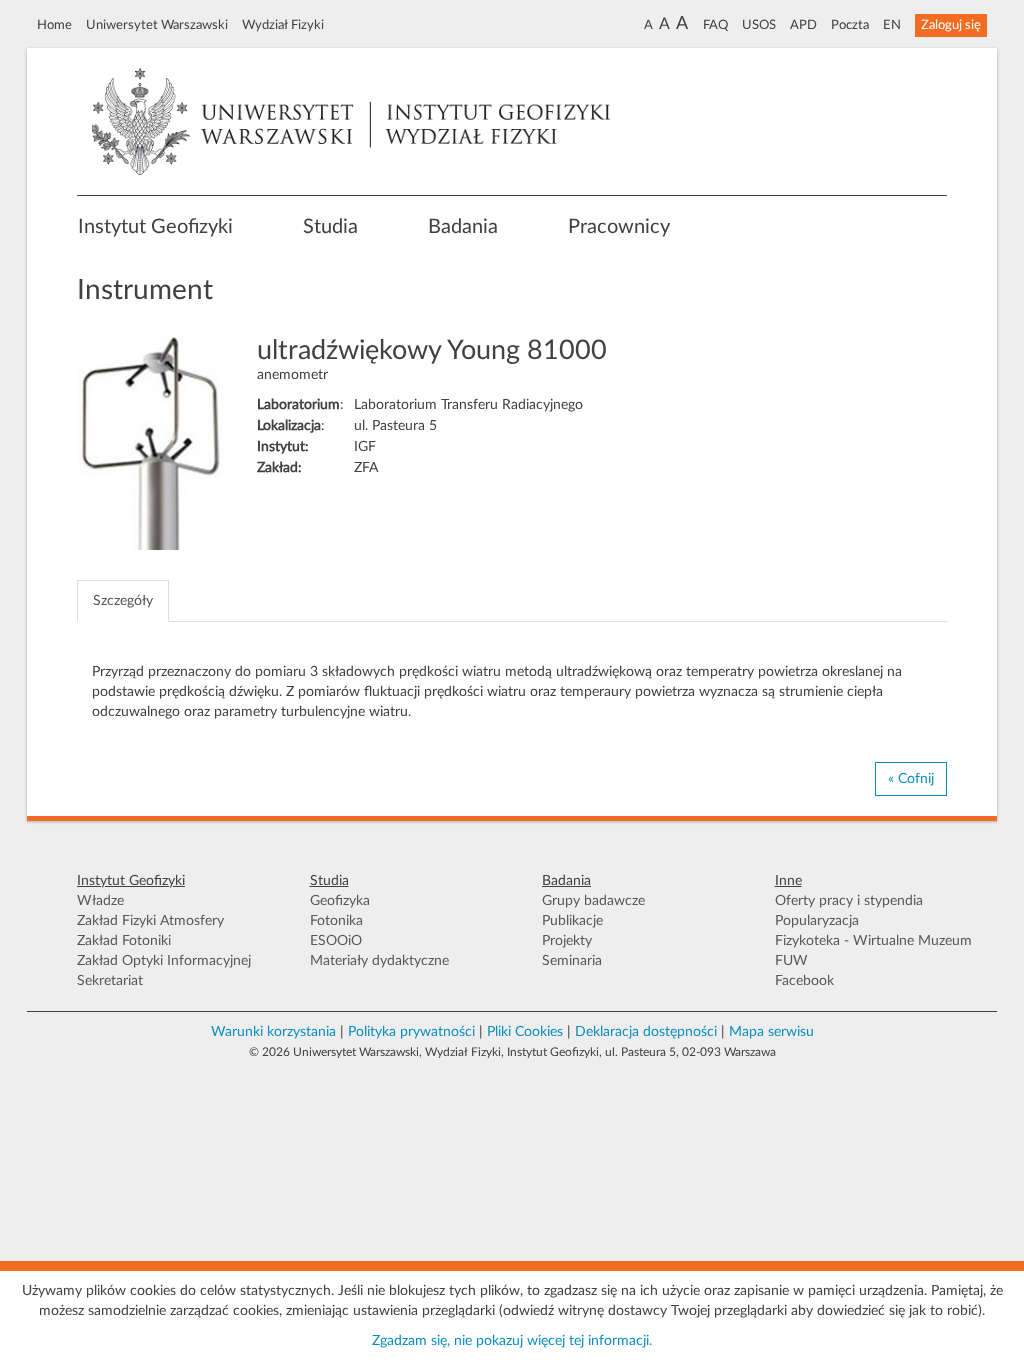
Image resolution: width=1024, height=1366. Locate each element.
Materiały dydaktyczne (379, 961)
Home (54, 25)
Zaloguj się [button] (951, 25)
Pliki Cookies (525, 1032)
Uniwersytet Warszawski (157, 25)
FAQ (715, 25)
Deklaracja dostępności (646, 1032)
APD (803, 25)
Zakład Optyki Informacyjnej (164, 961)
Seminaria (572, 961)
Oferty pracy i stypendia (849, 901)
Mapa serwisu (771, 1032)
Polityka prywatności (411, 1032)
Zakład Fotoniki (124, 941)
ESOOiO (336, 941)
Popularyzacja (817, 921)
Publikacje (572, 921)
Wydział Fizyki (283, 25)
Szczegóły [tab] (123, 601)
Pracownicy (619, 227)
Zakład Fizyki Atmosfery (150, 921)
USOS (759, 25)
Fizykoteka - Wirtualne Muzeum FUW (873, 951)
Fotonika (336, 921)
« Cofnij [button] (911, 779)
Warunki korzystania (273, 1032)
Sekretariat (110, 981)
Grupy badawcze (593, 901)
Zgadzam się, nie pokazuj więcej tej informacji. (512, 1341)
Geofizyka (340, 901)
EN (892, 25)
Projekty (567, 941)
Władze (100, 901)
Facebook (804, 981)
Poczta (850, 25)
